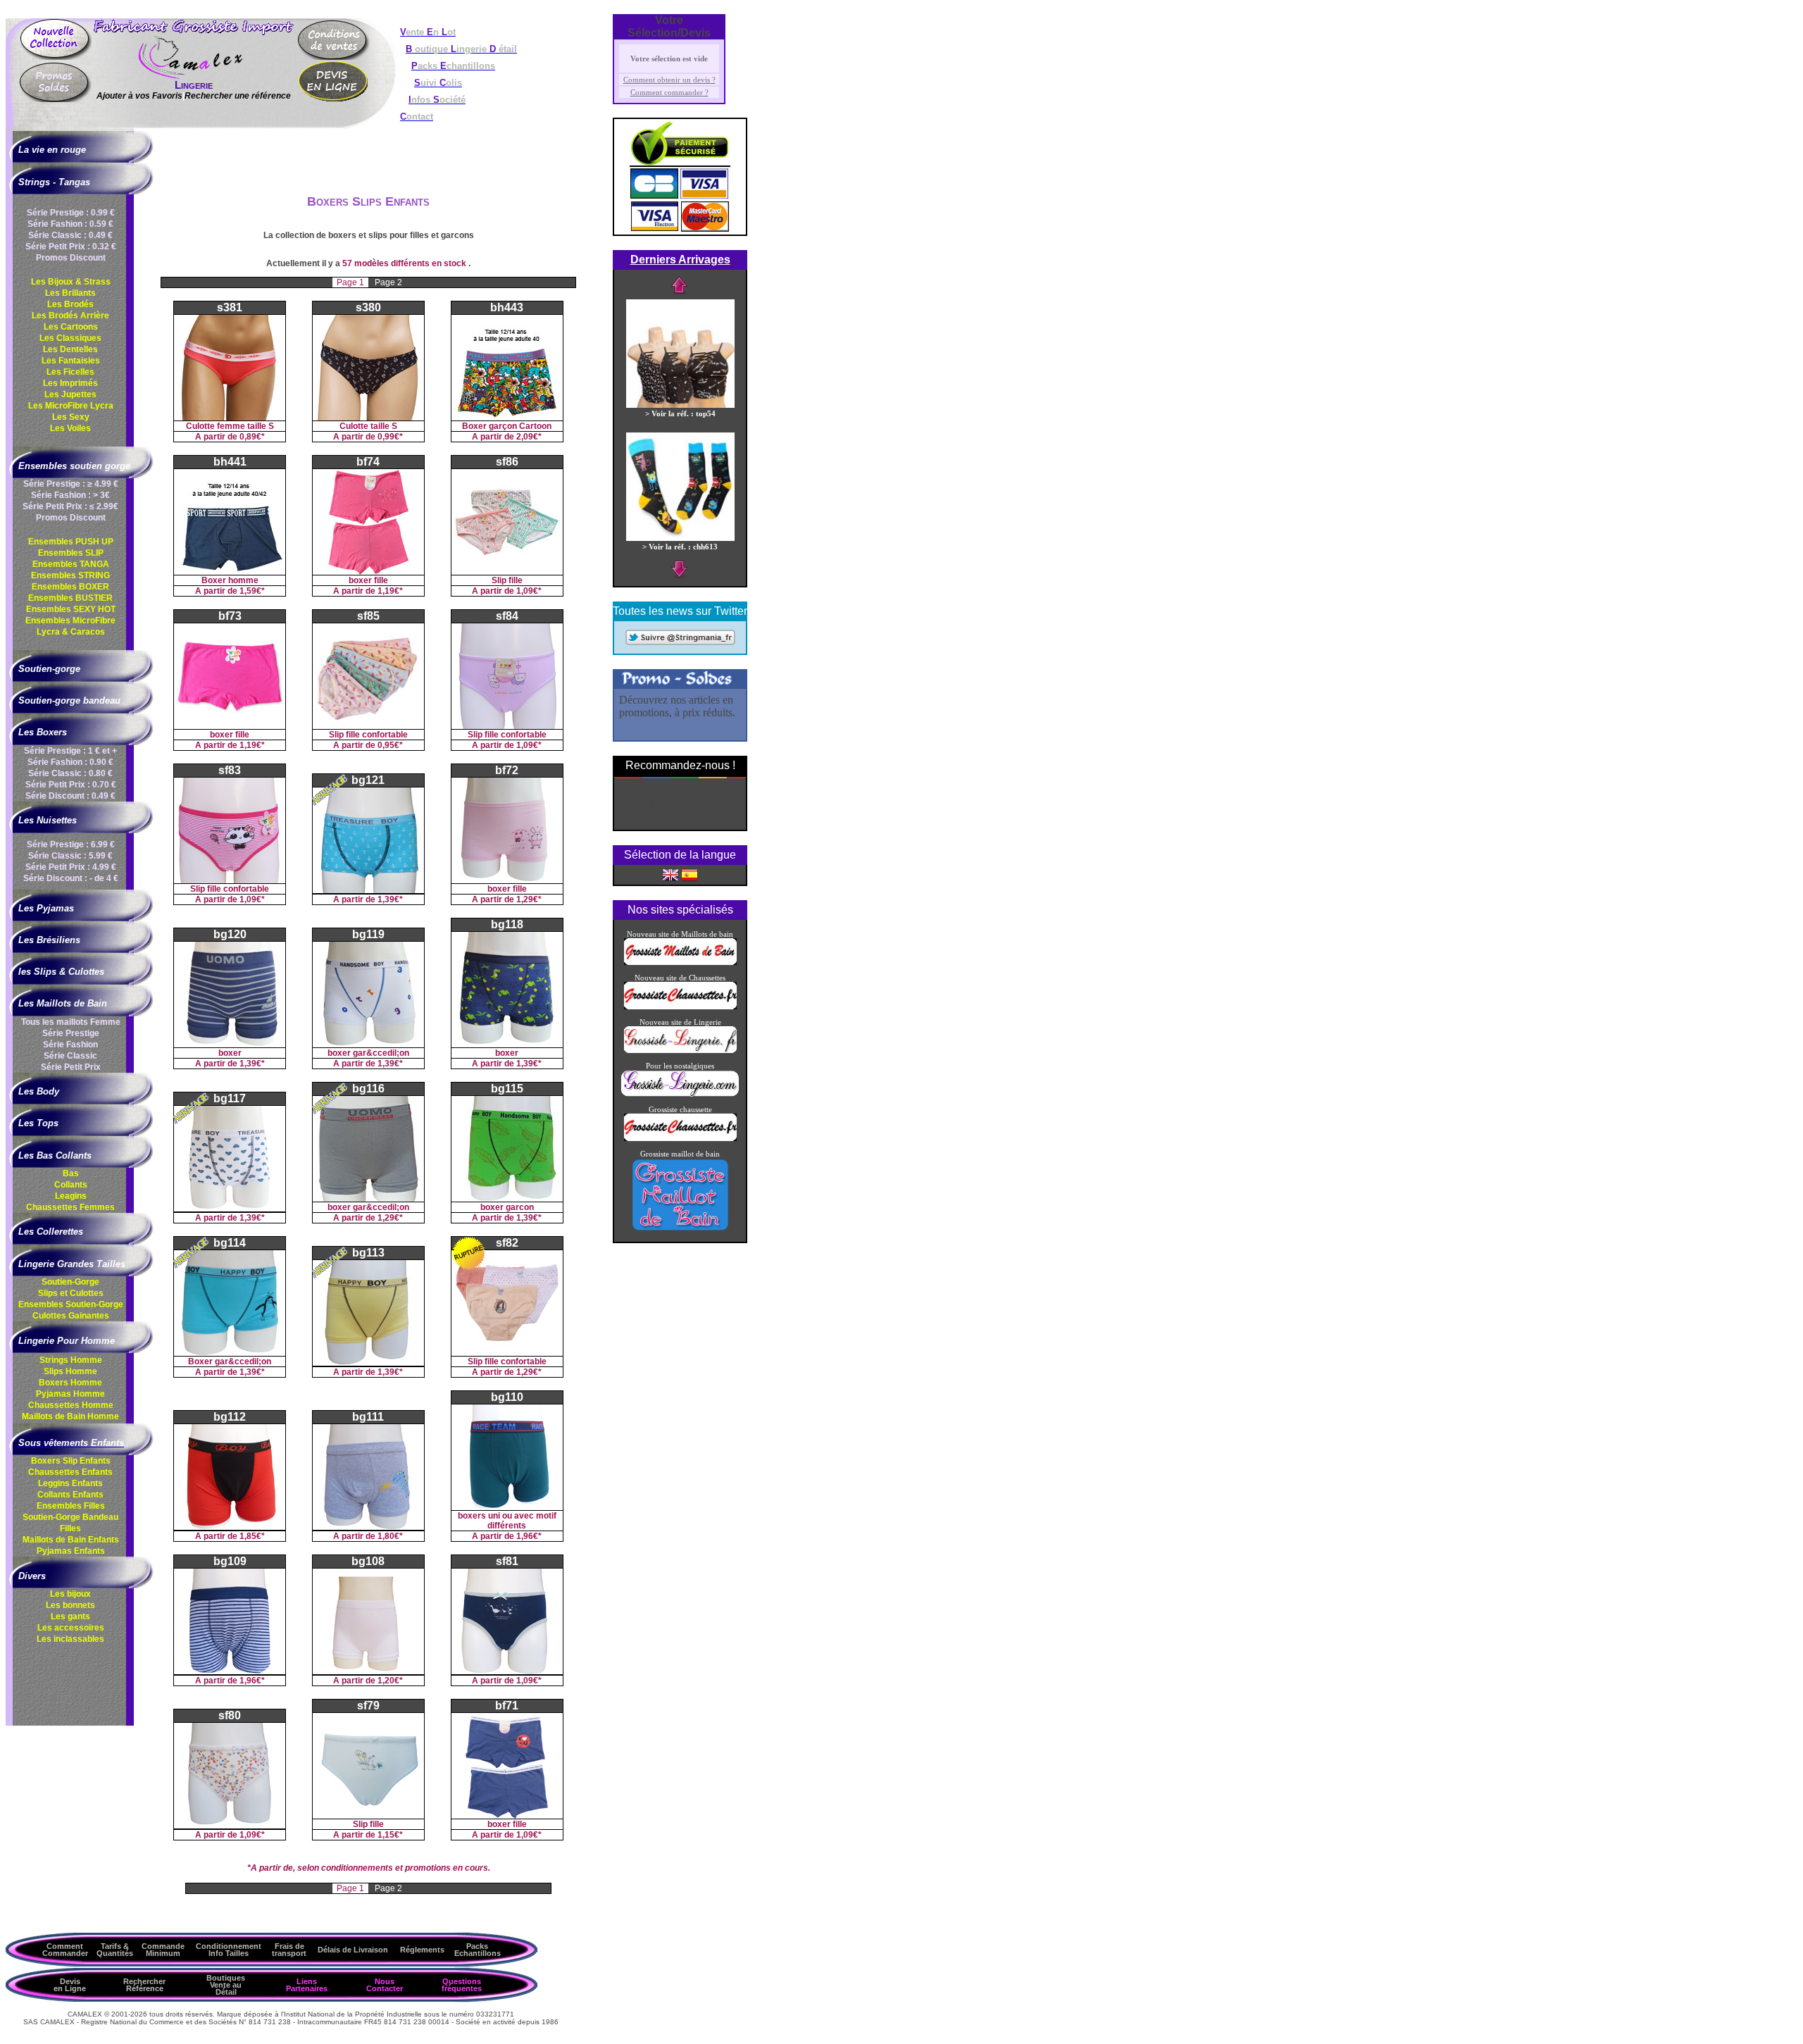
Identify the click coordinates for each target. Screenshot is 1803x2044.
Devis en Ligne (70, 1985)
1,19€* (390, 591)
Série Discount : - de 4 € (71, 878)
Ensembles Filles (71, 1506)
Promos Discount (71, 258)
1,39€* (390, 899)
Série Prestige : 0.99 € (71, 213)
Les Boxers (43, 732)
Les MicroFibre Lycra (71, 406)
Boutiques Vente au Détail (226, 1985)
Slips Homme (70, 1371)
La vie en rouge (52, 150)
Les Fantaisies (71, 361)
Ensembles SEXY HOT (71, 609)
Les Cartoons (71, 327)
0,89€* (252, 437)
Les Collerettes (51, 1232)
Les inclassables (70, 1639)
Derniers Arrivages (680, 260)
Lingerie (194, 85)
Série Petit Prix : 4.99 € (71, 867)
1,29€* (529, 899)
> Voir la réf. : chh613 (680, 547)
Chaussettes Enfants (70, 1472)
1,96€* (529, 1536)
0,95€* (390, 745)
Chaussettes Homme (71, 1405)
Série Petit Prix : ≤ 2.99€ (70, 506)
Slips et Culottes (71, 1293)
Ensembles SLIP (71, 553)
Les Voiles (70, 428)
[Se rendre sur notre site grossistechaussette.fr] (680, 1007)
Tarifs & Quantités (115, 1950)
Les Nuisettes (48, 820)
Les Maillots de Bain (63, 1003)
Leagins (71, 1196)
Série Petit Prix (71, 1067)
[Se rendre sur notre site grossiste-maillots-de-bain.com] (680, 962)
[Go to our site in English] (670, 874)
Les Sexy (71, 417)
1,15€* (390, 1835)
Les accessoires (71, 1628)
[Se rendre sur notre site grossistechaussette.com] (680, 1138)
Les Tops (38, 1123)
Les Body (39, 1091)
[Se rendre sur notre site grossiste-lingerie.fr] (680, 1050)
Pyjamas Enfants (71, 1551)
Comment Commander (65, 1950)
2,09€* (529, 437)
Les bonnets (70, 1605)
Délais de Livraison (353, 1950)
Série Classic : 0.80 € (70, 773)
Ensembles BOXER (70, 587)
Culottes (71, 1316)
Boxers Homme (70, 1383)
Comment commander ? (669, 92)
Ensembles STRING (70, 575)
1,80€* (390, 1536)
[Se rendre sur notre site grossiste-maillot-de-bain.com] (680, 1229)
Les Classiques (70, 338)
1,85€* (252, 1536)
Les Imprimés (70, 383)
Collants (71, 1185)
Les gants (70, 1616)
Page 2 (388, 282)
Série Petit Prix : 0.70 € (71, 785)
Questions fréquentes (462, 1985)
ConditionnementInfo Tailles (229, 1950)
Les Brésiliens (49, 940)
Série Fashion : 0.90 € (70, 762)
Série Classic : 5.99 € (70, 856)
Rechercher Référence (144, 1985)
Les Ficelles (70, 372)
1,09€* (529, 591)
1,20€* (390, 1681)
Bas (71, 1173)
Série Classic (70, 1056)
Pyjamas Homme (70, 1394)
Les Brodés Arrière (70, 316)
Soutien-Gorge (70, 1282)
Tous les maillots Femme (71, 1022)
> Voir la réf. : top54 (680, 413)
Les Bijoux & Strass (71, 282)
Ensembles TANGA (71, 564)
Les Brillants (70, 293)
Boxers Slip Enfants (71, 1461)
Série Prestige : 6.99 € (71, 845)
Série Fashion (70, 1045)
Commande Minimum (163, 1950)
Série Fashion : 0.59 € (70, 224)
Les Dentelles (70, 349)
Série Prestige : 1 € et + (70, 751)
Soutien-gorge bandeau (69, 700)
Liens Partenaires (307, 1985)
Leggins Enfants (70, 1483)
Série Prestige (71, 1033)
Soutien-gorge (49, 669)
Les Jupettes (70, 394)
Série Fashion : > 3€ (70, 495)
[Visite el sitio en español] (690, 874)
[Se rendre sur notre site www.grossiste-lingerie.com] (680, 1094)
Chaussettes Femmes (70, 1207)
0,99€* (390, 437)
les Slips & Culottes (61, 972)
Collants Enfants (70, 1495)
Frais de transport (289, 1950)
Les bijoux (70, 1594)
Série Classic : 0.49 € (70, 235)
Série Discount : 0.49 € (70, 796)
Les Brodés (70, 304)
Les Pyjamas (46, 908)
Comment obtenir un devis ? (669, 80)
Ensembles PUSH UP (71, 542)
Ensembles (71, 1304)
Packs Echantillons (478, 1950)
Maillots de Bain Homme (70, 1416)
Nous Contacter (385, 1985)
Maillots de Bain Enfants (71, 1540)
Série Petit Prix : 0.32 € (71, 247)
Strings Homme (71, 1360)
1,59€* (252, 591)
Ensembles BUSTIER (70, 598)
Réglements (422, 1950)
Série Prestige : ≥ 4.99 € (71, 484)
